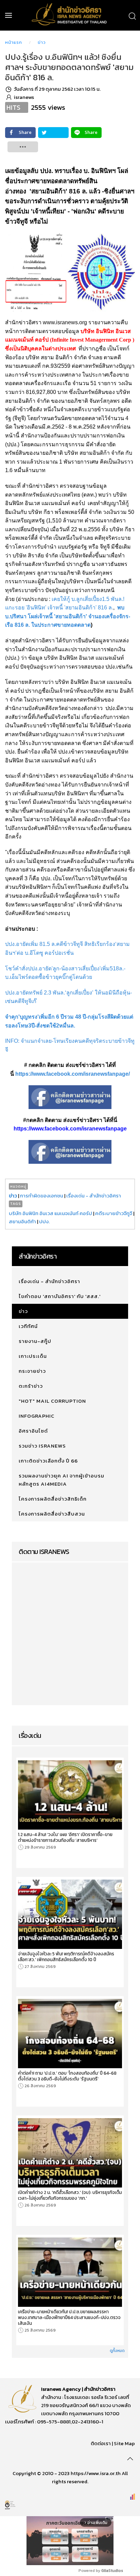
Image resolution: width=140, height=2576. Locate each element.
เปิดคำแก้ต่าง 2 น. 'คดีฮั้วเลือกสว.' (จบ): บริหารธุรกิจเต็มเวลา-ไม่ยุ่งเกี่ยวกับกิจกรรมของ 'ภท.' (70, 2195)
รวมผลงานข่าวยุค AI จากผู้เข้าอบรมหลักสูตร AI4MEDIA (62, 1480)
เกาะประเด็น (33, 1356)
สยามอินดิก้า (22, 1221)
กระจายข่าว (32, 1371)
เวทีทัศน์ (28, 1326)
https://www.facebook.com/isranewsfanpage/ (73, 1074)
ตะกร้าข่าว (31, 1386)
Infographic (37, 1416)
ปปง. (44, 1221)
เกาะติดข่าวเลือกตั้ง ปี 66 (48, 1461)
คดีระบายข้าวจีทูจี (114, 1213)
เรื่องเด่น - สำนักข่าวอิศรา (94, 1196)
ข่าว (42, 42)
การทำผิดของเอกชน (42, 1196)
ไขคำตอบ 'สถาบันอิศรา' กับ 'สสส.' (60, 1296)
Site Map (124, 2443)
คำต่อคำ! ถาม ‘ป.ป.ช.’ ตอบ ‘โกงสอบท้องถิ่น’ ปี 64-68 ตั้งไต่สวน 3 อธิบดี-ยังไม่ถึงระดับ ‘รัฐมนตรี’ (67, 2076)
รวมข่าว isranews (42, 1446)
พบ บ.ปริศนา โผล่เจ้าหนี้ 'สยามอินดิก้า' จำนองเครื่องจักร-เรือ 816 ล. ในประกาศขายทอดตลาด (68, 616)
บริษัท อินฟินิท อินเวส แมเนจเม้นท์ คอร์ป (51, 1213)
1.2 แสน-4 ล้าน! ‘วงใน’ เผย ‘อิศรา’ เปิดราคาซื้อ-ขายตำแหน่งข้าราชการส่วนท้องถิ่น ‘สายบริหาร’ (65, 1837)
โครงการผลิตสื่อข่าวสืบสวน (52, 1514)
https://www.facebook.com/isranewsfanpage (70, 1129)
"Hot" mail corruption (52, 1401)
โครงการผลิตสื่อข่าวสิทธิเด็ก (53, 1499)
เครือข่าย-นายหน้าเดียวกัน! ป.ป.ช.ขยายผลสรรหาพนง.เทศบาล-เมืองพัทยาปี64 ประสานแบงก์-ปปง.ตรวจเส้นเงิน (69, 2318)
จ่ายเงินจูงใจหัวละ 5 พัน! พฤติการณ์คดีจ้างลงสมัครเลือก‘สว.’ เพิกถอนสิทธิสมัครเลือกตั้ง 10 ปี (66, 1957)
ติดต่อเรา (101, 2443)
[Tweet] (53, 133)
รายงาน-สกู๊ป (35, 1341)
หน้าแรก (14, 42)
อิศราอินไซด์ (33, 1431)
